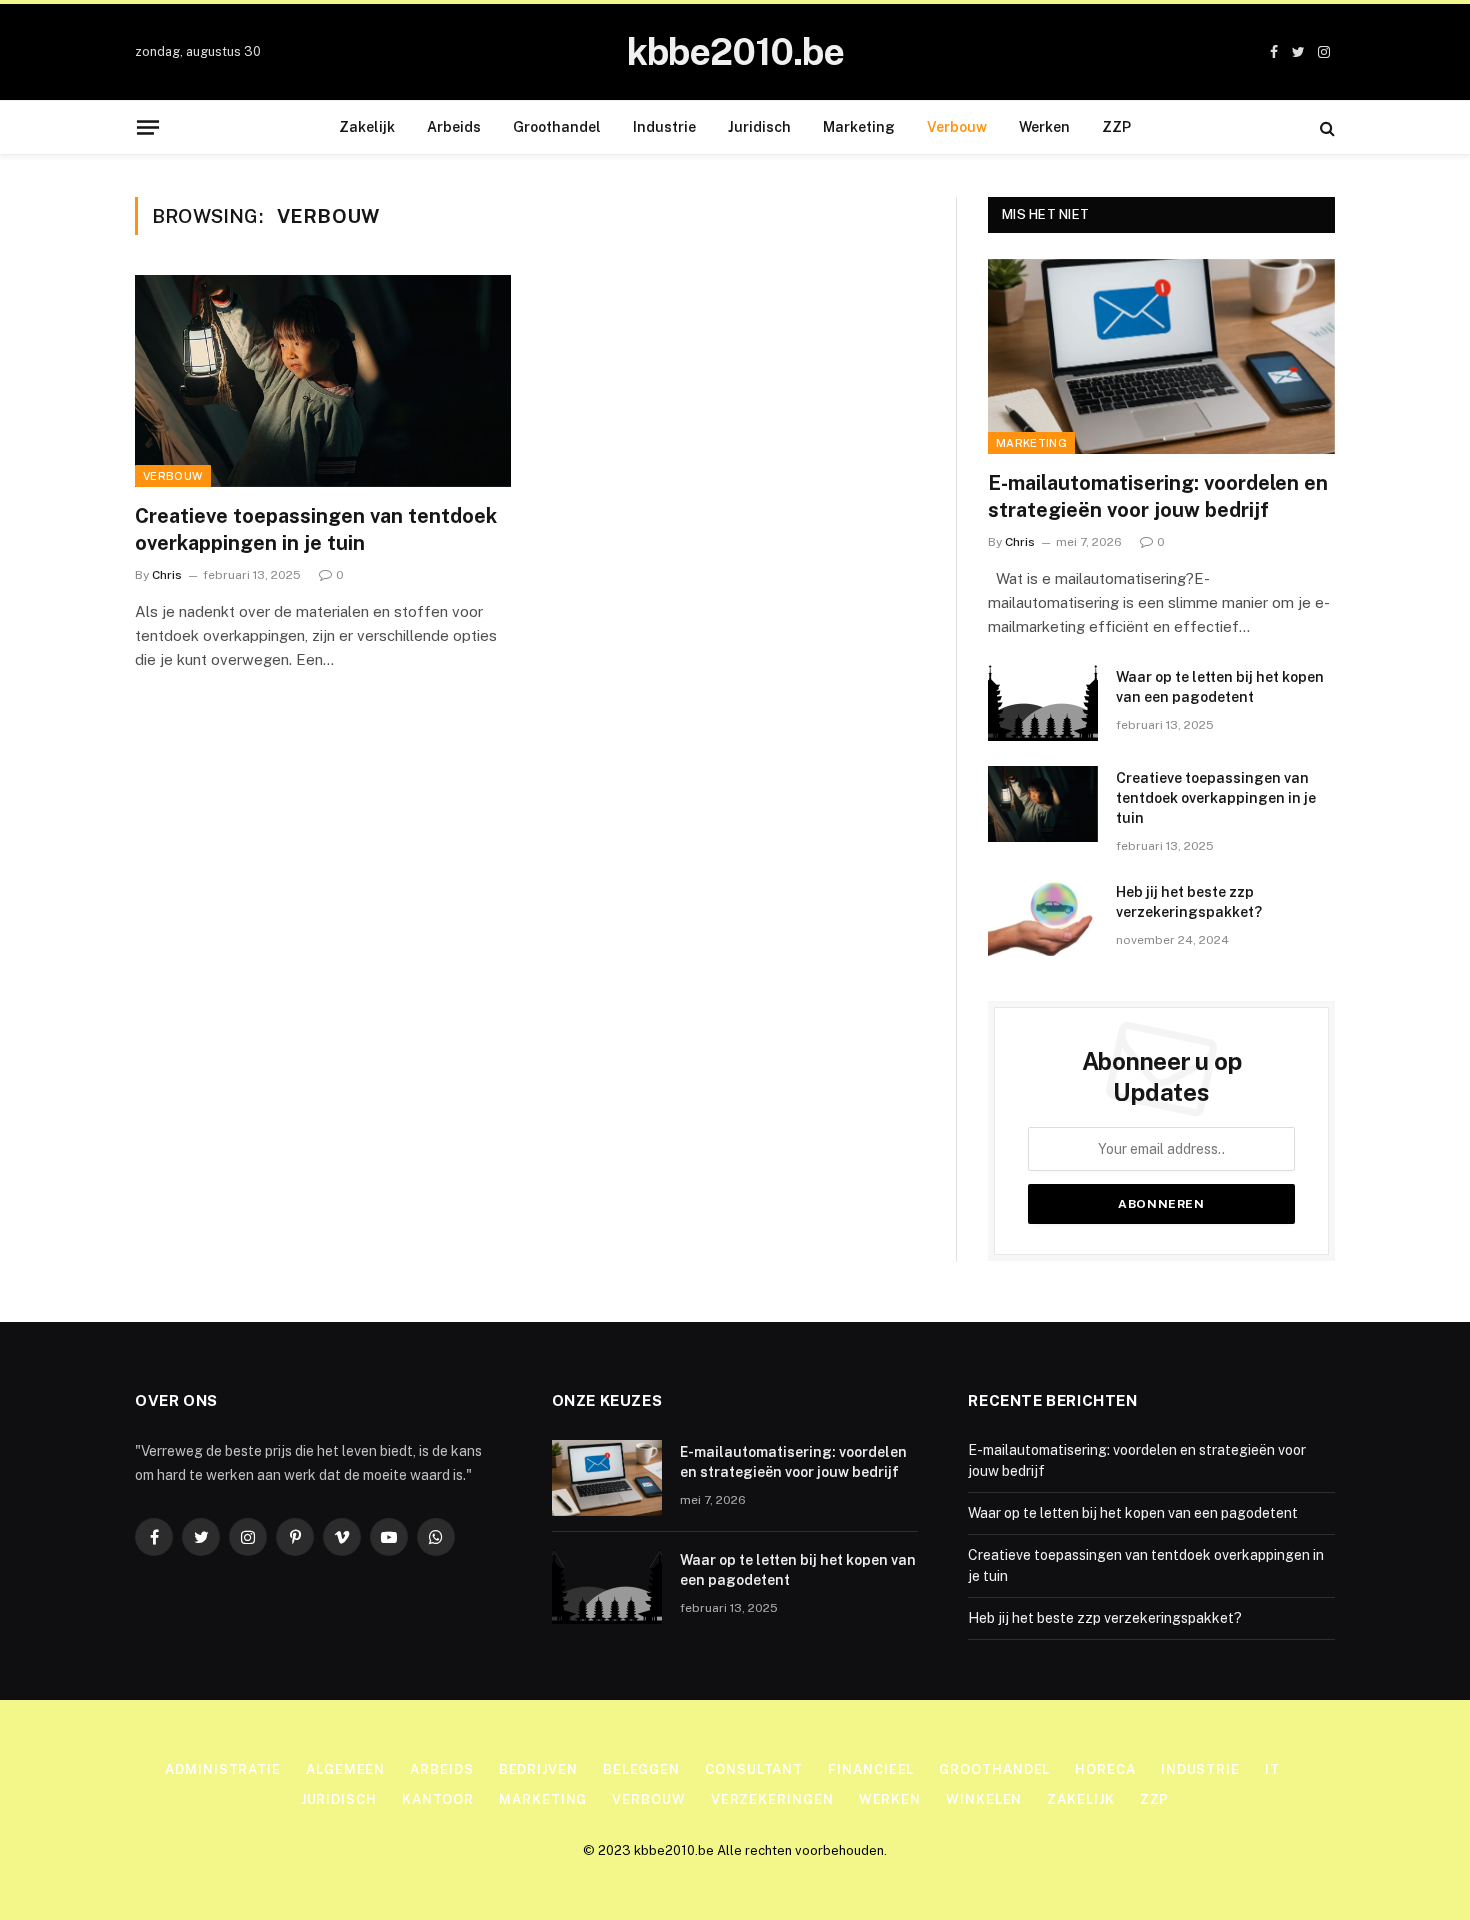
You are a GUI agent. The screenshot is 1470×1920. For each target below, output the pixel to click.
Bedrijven (538, 1769)
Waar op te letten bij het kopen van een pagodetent (1220, 687)
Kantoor (438, 1799)
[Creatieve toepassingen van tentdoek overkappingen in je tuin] (323, 381)
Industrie (664, 127)
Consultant (754, 1769)
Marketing (859, 127)
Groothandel (557, 127)
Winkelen (984, 1799)
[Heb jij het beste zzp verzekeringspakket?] (1043, 918)
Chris (167, 575)
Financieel (871, 1769)
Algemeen (345, 1769)
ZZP (1116, 127)
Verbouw (957, 127)
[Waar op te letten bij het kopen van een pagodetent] (1043, 703)
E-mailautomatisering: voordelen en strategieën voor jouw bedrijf (1158, 496)
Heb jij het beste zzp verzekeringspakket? (1189, 902)
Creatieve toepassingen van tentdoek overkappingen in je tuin (316, 529)
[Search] (1325, 127)
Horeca (1105, 1769)
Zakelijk (367, 127)
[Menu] (148, 127)
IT (1272, 1769)
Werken (1044, 127)
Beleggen (641, 1769)
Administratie (223, 1769)
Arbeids (454, 127)
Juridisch (759, 127)
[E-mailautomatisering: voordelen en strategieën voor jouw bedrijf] (1161, 356)
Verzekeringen (772, 1799)
